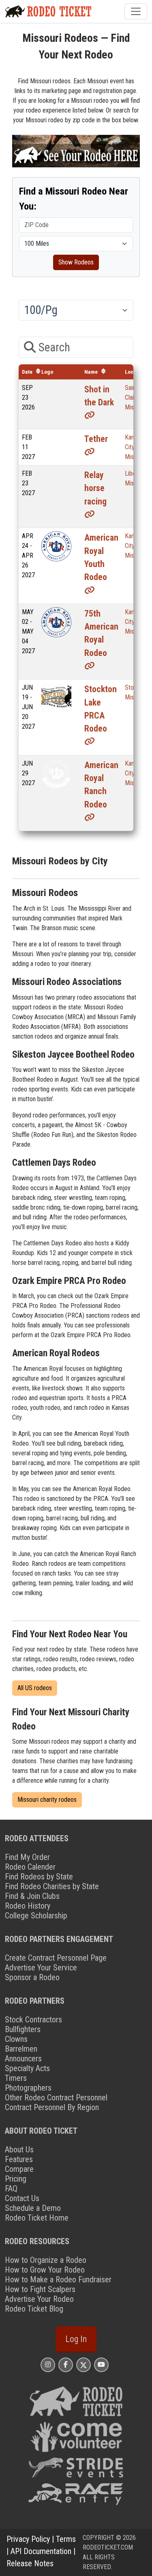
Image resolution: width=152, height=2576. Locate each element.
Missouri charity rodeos (47, 1800)
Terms (66, 2539)
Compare (19, 2169)
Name (91, 372)
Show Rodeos (76, 262)
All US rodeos (35, 1688)
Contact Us (22, 2198)
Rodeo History (28, 1906)
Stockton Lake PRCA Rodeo (101, 709)
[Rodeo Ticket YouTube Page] (101, 2365)
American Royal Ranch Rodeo (101, 785)
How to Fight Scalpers (40, 2289)
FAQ (11, 2189)
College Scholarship (36, 1916)
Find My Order (27, 1857)
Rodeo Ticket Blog (34, 2309)
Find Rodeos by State (39, 1877)
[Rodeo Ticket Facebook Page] (66, 2365)
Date (27, 372)
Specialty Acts (27, 2068)
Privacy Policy (28, 2539)
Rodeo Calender (30, 1867)
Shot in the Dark (99, 396)
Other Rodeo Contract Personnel (56, 2098)
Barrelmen (21, 2049)
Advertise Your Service (41, 1968)
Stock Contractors (33, 2020)
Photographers (28, 2088)
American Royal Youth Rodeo (101, 557)
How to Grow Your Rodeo (45, 2270)
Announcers (23, 2059)
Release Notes (30, 2563)
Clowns (16, 2039)
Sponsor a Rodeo (32, 1977)
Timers (16, 2078)
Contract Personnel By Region (52, 2107)
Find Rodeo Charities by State (52, 1886)
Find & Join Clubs (32, 1896)
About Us (19, 2150)
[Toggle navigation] (136, 11)
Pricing (16, 2179)
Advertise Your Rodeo (39, 2299)
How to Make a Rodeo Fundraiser (58, 2279)
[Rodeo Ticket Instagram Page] (48, 2365)
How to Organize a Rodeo (46, 2260)
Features (19, 2159)
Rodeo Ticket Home (37, 2218)
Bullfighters (23, 2029)
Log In (76, 2339)
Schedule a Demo (33, 2208)
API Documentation (41, 2551)
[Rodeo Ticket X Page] (83, 2365)
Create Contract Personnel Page (56, 1958)
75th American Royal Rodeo (101, 633)
